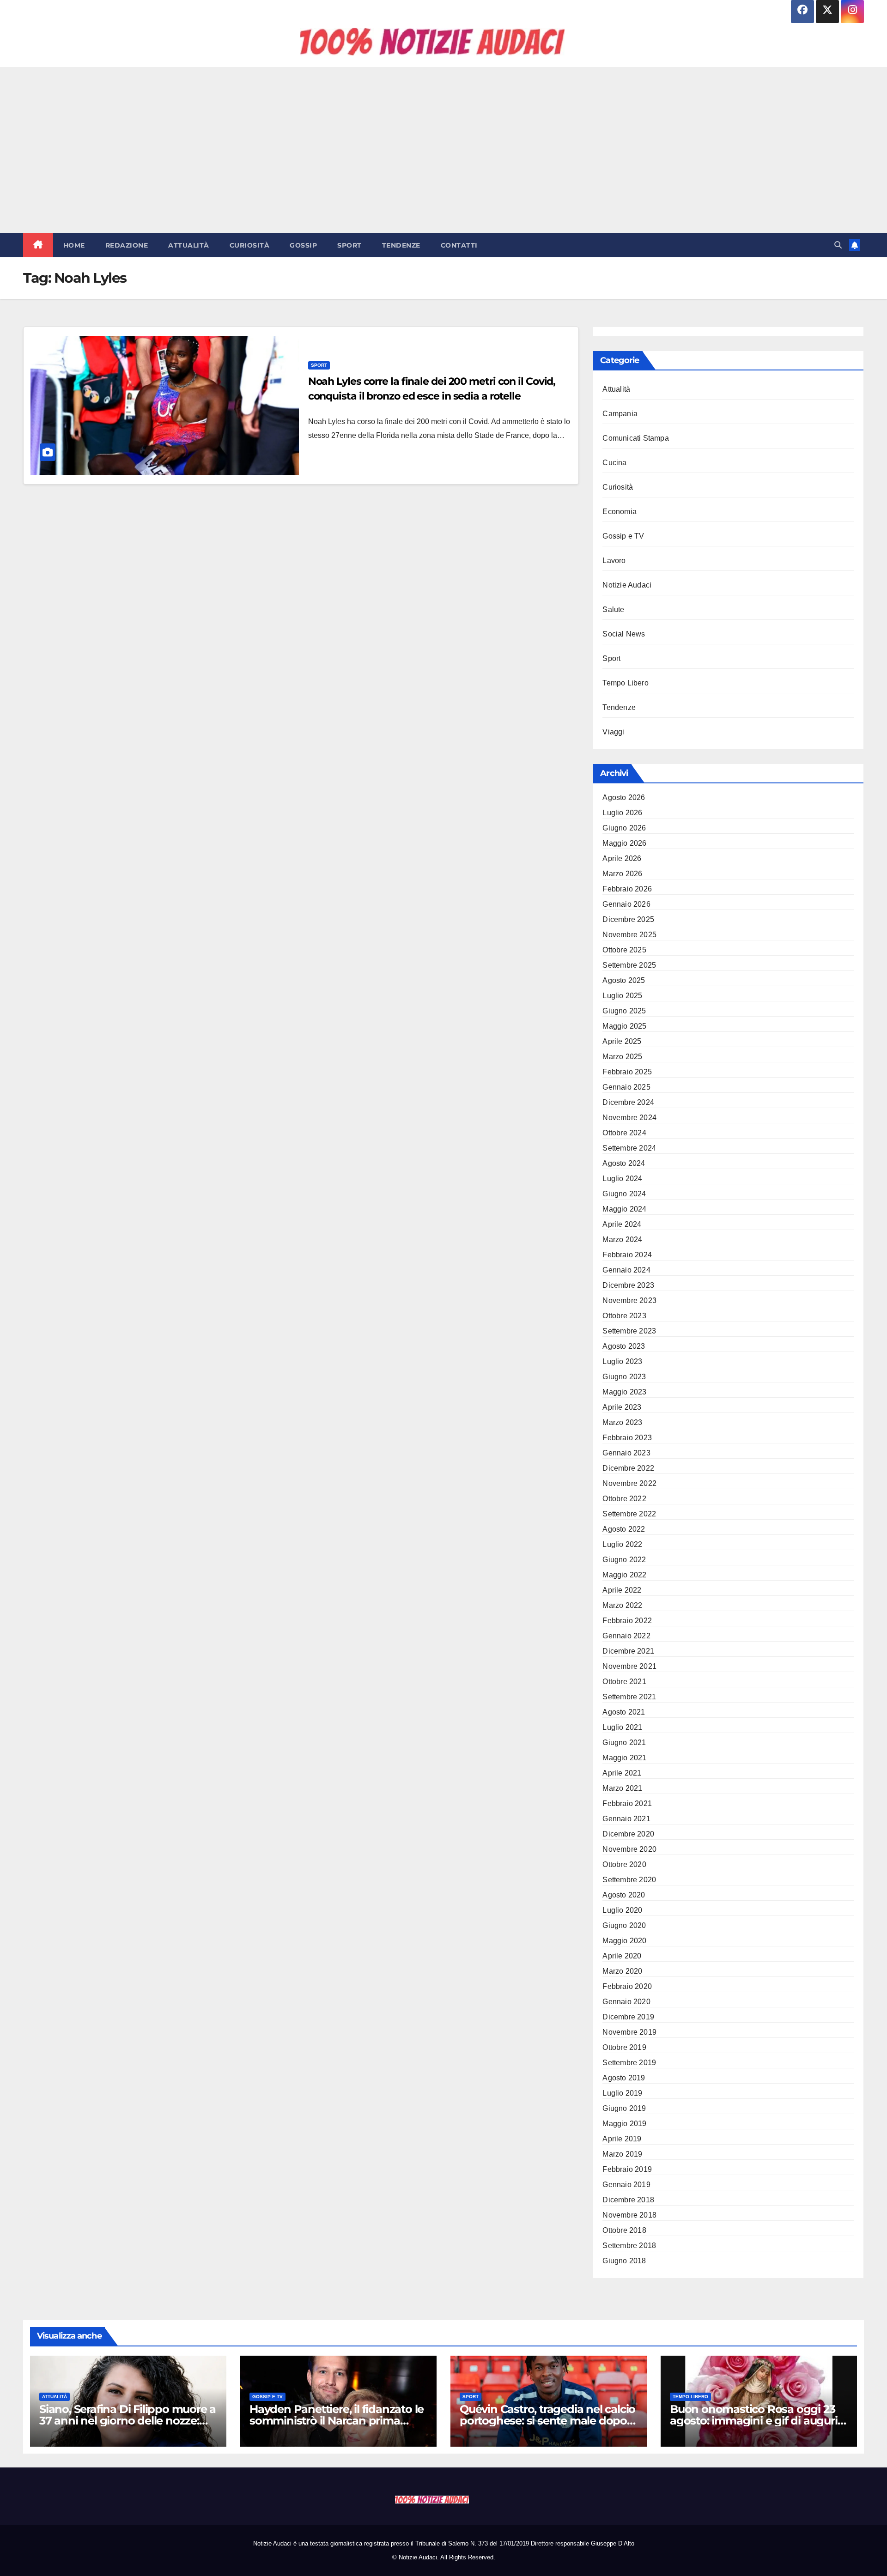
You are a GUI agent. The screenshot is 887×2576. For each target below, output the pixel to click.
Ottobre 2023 (624, 1316)
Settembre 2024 (629, 1148)
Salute (613, 609)
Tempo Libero (625, 683)
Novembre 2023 (629, 1300)
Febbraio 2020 (627, 1986)
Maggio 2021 (624, 1758)
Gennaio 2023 (626, 1453)
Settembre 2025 (629, 965)
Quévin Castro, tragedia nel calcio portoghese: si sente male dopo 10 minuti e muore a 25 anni (547, 2421)
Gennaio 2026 (626, 904)
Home (74, 245)
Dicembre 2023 (628, 1285)
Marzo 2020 (622, 1971)
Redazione (127, 245)
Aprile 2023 (622, 1407)
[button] (838, 245)
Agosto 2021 (624, 1712)
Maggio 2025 (624, 1026)
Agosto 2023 (624, 1346)
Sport (349, 245)
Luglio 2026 (622, 813)
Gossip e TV (623, 536)
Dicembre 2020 (628, 1834)
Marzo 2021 (622, 1788)
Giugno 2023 (624, 1377)
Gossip (303, 245)
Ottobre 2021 (624, 1682)
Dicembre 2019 (628, 2017)
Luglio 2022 (622, 1544)
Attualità (189, 245)
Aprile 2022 (622, 1590)
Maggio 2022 (624, 1575)
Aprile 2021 (622, 1773)
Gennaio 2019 (626, 2185)
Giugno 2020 (624, 1925)
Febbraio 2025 (627, 1072)
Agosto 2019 (624, 2078)
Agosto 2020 (624, 1895)
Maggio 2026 (624, 843)
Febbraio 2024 (627, 1255)
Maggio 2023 (624, 1392)
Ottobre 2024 (624, 1133)
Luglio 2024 (622, 1179)
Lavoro (614, 561)
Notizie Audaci (627, 585)
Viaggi (613, 732)
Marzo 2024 (622, 1240)
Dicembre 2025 (628, 919)
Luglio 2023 (622, 1361)
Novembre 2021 (629, 1666)
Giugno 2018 (624, 2261)
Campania (620, 414)
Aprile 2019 (622, 2139)
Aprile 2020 (622, 1956)
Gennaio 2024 (626, 1270)
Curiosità (250, 245)
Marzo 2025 (622, 1057)
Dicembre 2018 (628, 2200)
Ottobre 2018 (624, 2230)
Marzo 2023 (622, 1422)
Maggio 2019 (624, 2124)
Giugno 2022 (624, 1560)
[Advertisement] (443, 150)
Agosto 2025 (624, 980)
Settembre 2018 (629, 2246)
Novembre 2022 (629, 1483)
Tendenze (401, 245)
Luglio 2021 (622, 1727)
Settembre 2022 (629, 1514)
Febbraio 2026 (627, 889)
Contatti (459, 245)
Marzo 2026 (622, 874)
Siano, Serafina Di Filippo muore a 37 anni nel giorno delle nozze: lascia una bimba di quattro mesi (128, 2421)
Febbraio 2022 (627, 1621)
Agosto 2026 (624, 797)
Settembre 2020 (629, 1880)
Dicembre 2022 (628, 1468)
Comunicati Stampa (635, 438)
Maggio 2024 (624, 1209)
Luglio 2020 (622, 1910)
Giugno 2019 (624, 2108)
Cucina (614, 463)
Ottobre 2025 (624, 950)
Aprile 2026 (622, 858)
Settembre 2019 (629, 2063)
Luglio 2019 (622, 2093)
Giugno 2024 (624, 1194)
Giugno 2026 (624, 828)
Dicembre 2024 (628, 1102)
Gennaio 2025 (626, 1087)
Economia (620, 512)
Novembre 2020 (629, 1849)
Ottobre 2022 (624, 1499)
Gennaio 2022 (626, 1636)
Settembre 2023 (629, 1331)
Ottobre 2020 (624, 1864)
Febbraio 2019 (627, 2169)
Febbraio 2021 (627, 1803)
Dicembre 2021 (628, 1651)
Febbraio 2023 (627, 1438)
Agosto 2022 (624, 1529)
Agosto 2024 (624, 1163)
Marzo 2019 (622, 2154)
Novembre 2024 (629, 1118)
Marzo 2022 (622, 1605)
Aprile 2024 (622, 1224)
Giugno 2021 (624, 1743)
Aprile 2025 (622, 1041)
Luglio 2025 (622, 996)
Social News (624, 634)
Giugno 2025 (624, 1011)
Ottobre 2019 (624, 2047)
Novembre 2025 (629, 935)
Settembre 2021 (629, 1697)
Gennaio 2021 (626, 1819)
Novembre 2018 (629, 2215)
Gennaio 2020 (626, 2002)
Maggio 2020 (624, 1941)
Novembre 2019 (629, 2032)
